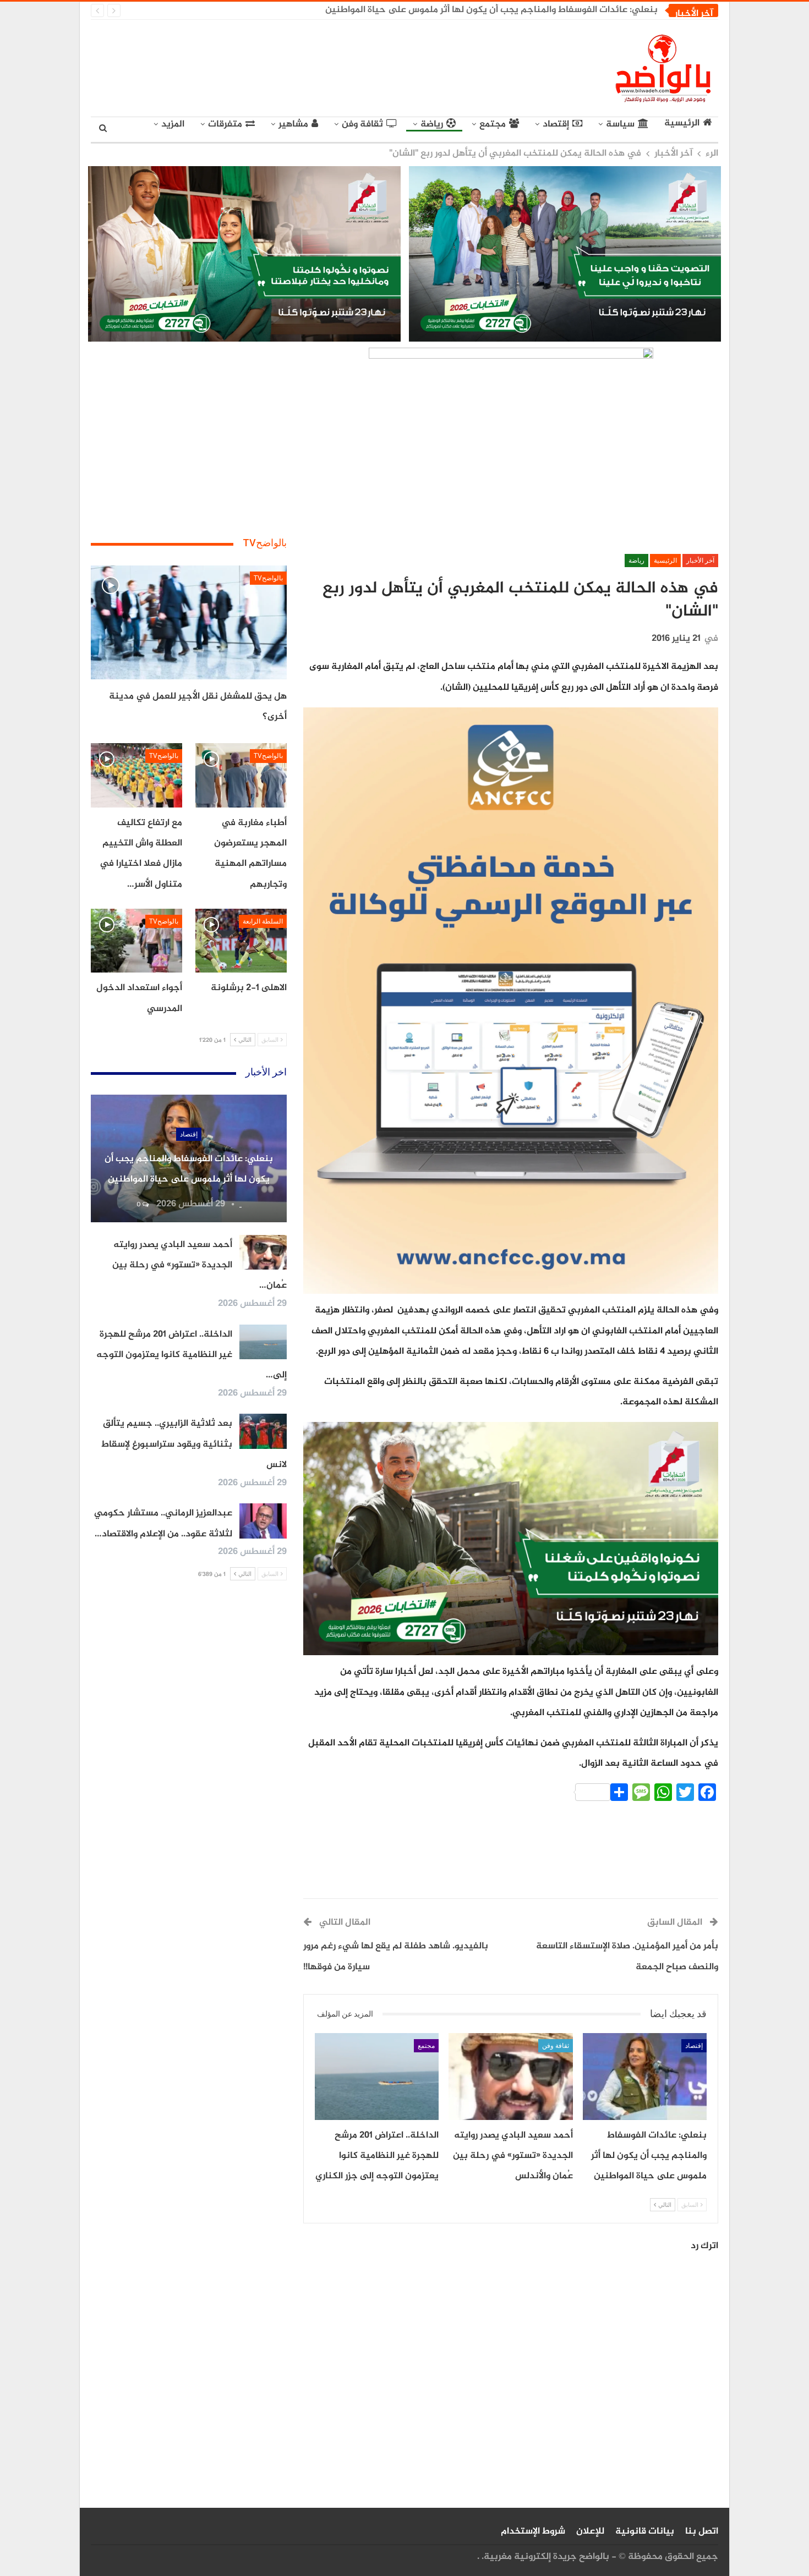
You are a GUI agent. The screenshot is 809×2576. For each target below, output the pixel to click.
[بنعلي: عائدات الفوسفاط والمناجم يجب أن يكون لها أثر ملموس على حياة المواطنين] (645, 2077)
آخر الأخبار (700, 561)
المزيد (173, 124)
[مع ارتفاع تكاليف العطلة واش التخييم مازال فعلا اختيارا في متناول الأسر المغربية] (136, 775)
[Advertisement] (303, 66)
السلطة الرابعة (263, 921)
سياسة (620, 124)
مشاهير (293, 124)
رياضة (432, 124)
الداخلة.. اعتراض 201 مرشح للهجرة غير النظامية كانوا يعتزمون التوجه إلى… (192, 1355)
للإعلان (590, 2531)
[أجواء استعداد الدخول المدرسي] (136, 941)
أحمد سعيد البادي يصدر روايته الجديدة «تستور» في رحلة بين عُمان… (199, 1265)
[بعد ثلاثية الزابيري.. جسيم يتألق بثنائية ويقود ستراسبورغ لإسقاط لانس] (263, 1431)
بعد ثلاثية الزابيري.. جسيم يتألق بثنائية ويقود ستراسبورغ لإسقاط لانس (194, 1444)
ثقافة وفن (362, 124)
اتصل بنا (702, 2531)
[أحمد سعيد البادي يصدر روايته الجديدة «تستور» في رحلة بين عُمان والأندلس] (510, 2077)
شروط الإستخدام (533, 2531)
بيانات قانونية (645, 2531)
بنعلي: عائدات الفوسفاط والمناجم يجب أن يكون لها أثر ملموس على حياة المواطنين (491, 10)
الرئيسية (682, 124)
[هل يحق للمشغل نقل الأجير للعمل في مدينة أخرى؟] (189, 622)
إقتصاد (556, 124)
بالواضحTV (268, 578)
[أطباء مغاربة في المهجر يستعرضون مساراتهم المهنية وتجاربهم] (241, 775)
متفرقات (225, 124)
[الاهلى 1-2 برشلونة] (241, 941)
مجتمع (493, 124)
